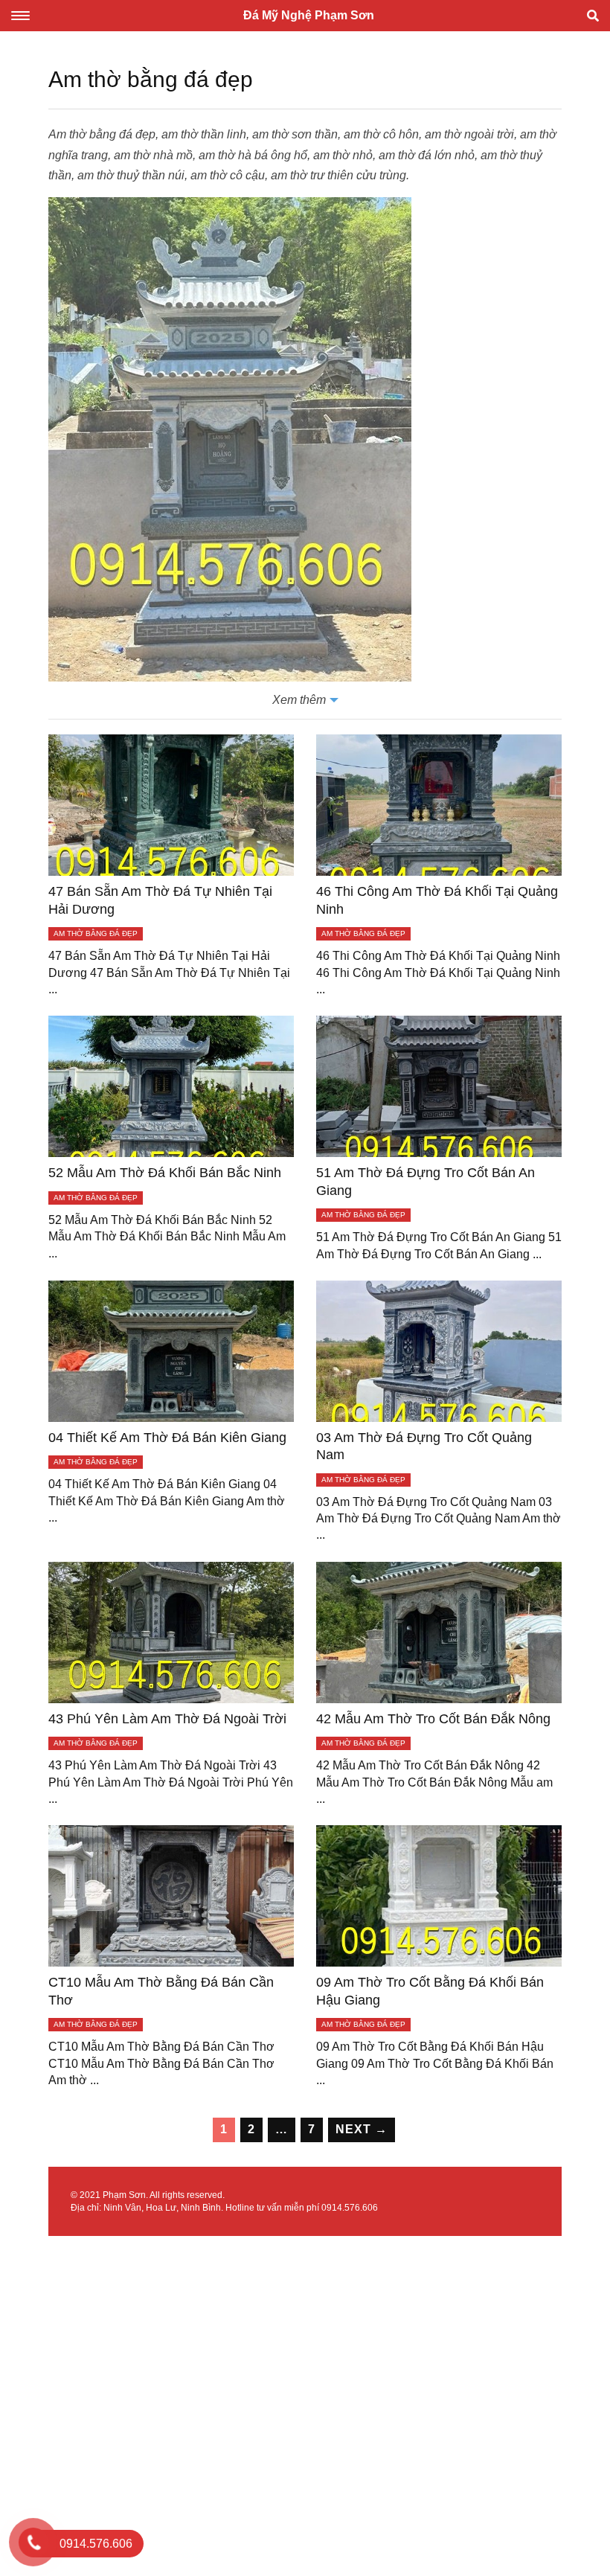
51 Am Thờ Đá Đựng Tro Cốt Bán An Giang (426, 1181)
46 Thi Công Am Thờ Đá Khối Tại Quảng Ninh (437, 900)
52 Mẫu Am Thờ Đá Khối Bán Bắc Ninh (165, 1173)
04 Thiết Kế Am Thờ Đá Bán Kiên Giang (167, 1438)
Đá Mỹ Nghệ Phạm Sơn (309, 15)
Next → (362, 2129)
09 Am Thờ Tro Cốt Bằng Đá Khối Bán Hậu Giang (430, 1991)
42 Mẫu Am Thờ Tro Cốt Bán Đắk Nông (433, 1719)
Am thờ (67, 134)
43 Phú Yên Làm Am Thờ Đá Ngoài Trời (167, 1719)
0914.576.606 (350, 2208)
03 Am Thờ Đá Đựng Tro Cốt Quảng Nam (424, 1446)
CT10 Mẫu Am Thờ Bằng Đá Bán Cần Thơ (161, 1991)
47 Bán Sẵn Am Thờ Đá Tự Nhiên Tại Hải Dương (160, 900)
